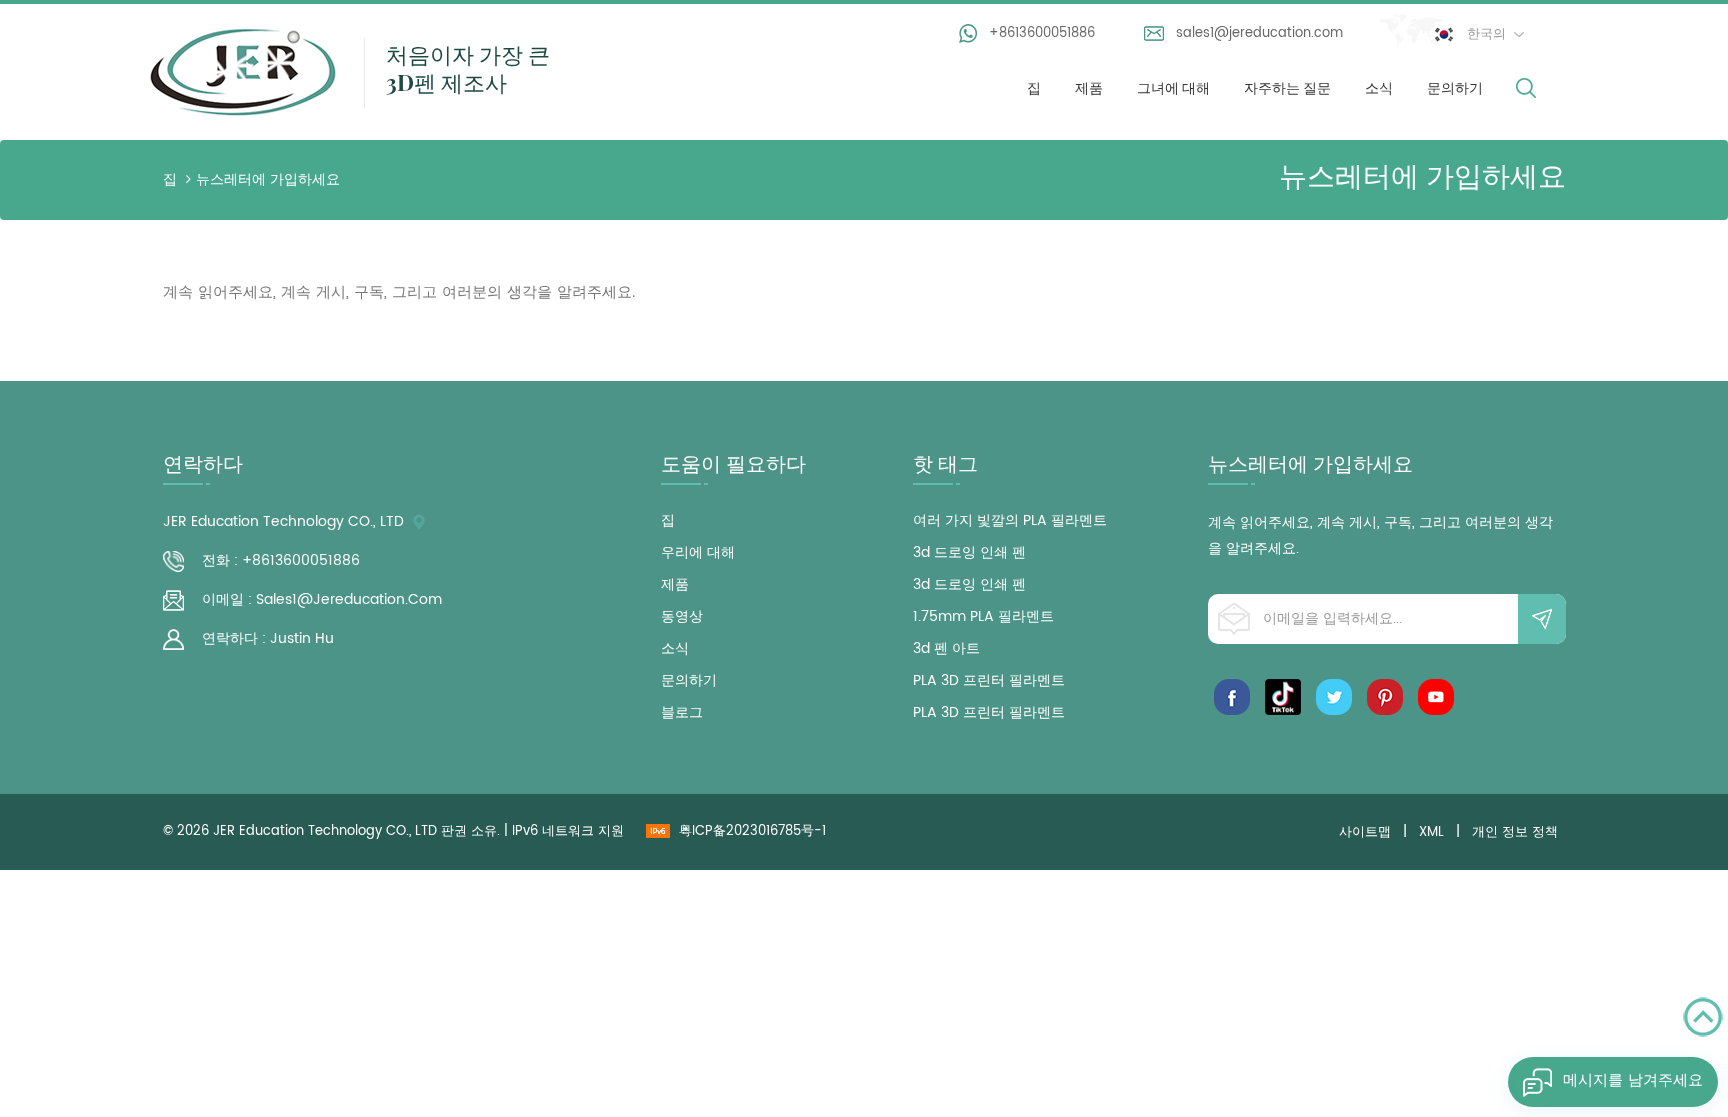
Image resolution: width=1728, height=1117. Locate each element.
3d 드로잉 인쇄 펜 (969, 553)
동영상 (682, 617)
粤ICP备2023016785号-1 (752, 831)
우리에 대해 (698, 553)
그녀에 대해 (1173, 87)
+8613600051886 (1042, 33)
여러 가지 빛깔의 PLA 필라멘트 (1010, 521)
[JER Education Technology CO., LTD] (243, 70)
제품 (1089, 87)
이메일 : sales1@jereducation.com (322, 599)
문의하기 (1455, 87)
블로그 (682, 713)
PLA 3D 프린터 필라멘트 (989, 681)
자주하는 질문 (1287, 87)
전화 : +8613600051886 (281, 560)
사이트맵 (1365, 832)
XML (1431, 832)
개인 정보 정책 (1515, 832)
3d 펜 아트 (946, 649)
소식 (1379, 87)
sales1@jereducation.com (1259, 33)
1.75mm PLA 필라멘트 (983, 617)
